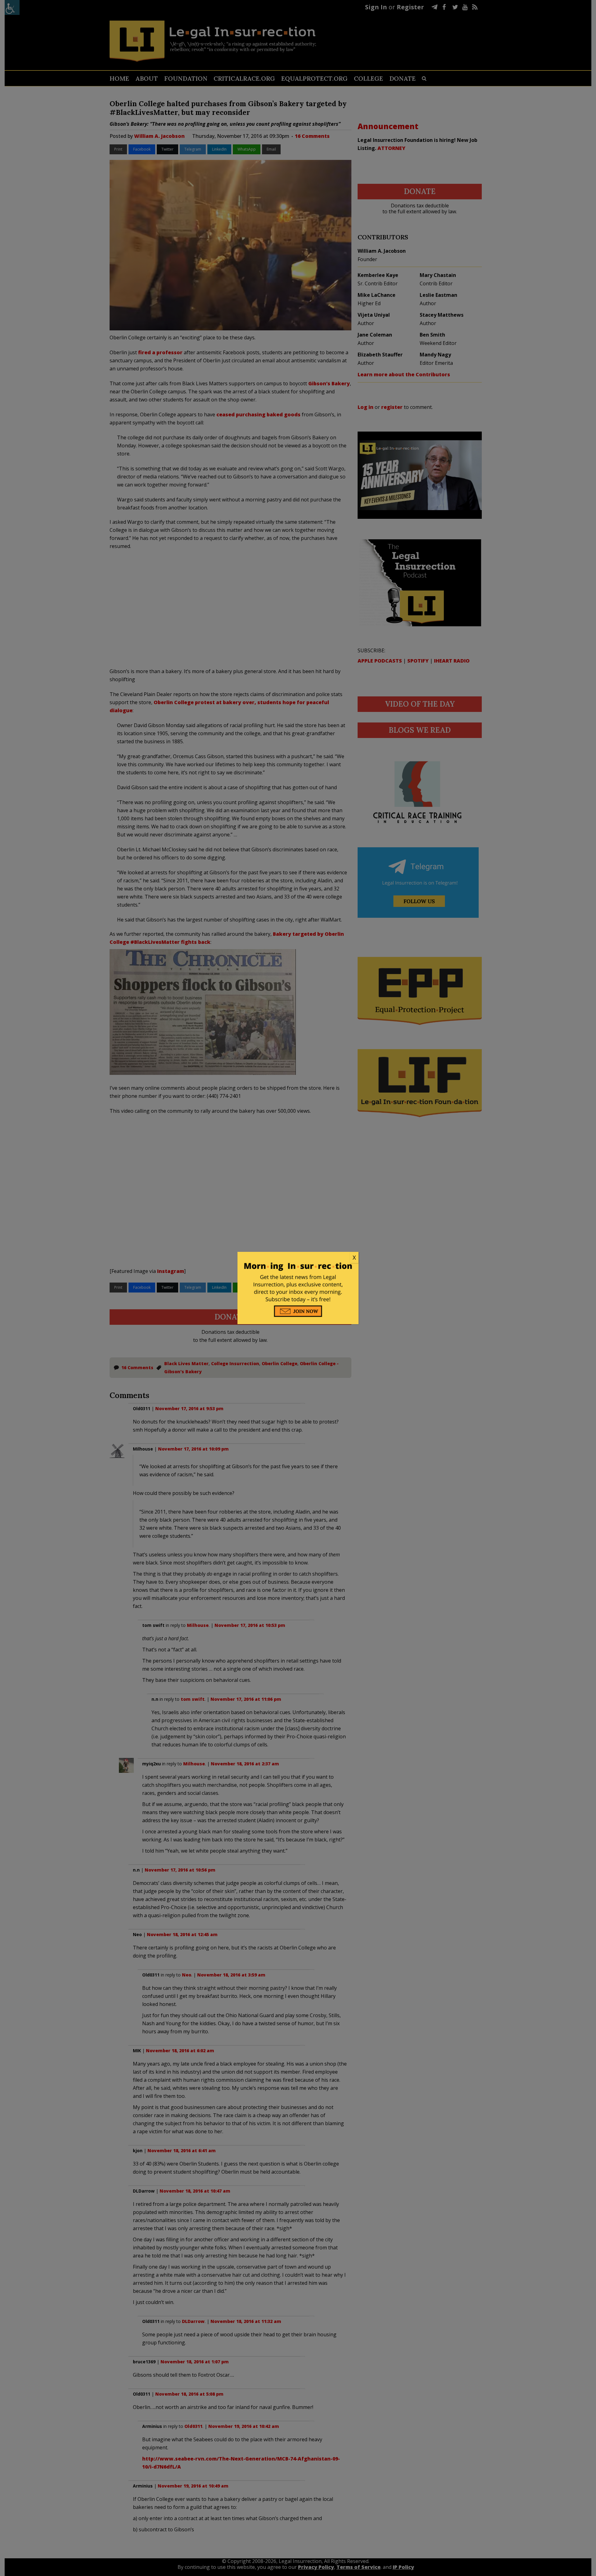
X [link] (354, 1257)
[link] (298, 1258)
